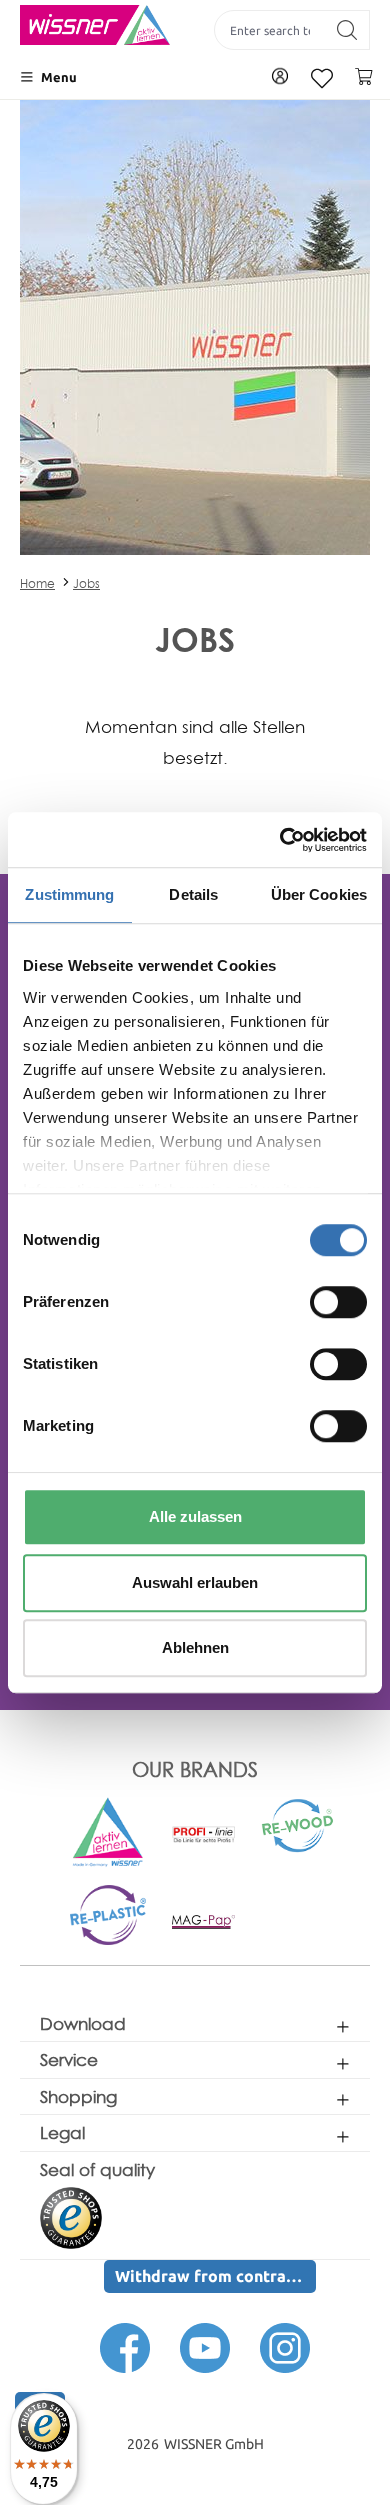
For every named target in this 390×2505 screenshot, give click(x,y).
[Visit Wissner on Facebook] (125, 2347)
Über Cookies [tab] (319, 894)
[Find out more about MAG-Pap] (204, 1921)
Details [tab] (193, 894)
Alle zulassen (195, 1516)
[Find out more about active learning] (108, 1831)
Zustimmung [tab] (69, 894)
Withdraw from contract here (215, 2276)
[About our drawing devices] (204, 1833)
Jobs (86, 583)
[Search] (347, 30)
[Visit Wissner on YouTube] (205, 2347)
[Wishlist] (322, 78)
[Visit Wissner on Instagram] (285, 2347)
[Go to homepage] (95, 25)
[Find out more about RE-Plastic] (108, 1914)
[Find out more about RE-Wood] (299, 1824)
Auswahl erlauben (195, 1582)
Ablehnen (195, 1647)
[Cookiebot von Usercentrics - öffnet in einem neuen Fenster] (280, 840)
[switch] (338, 1302)
